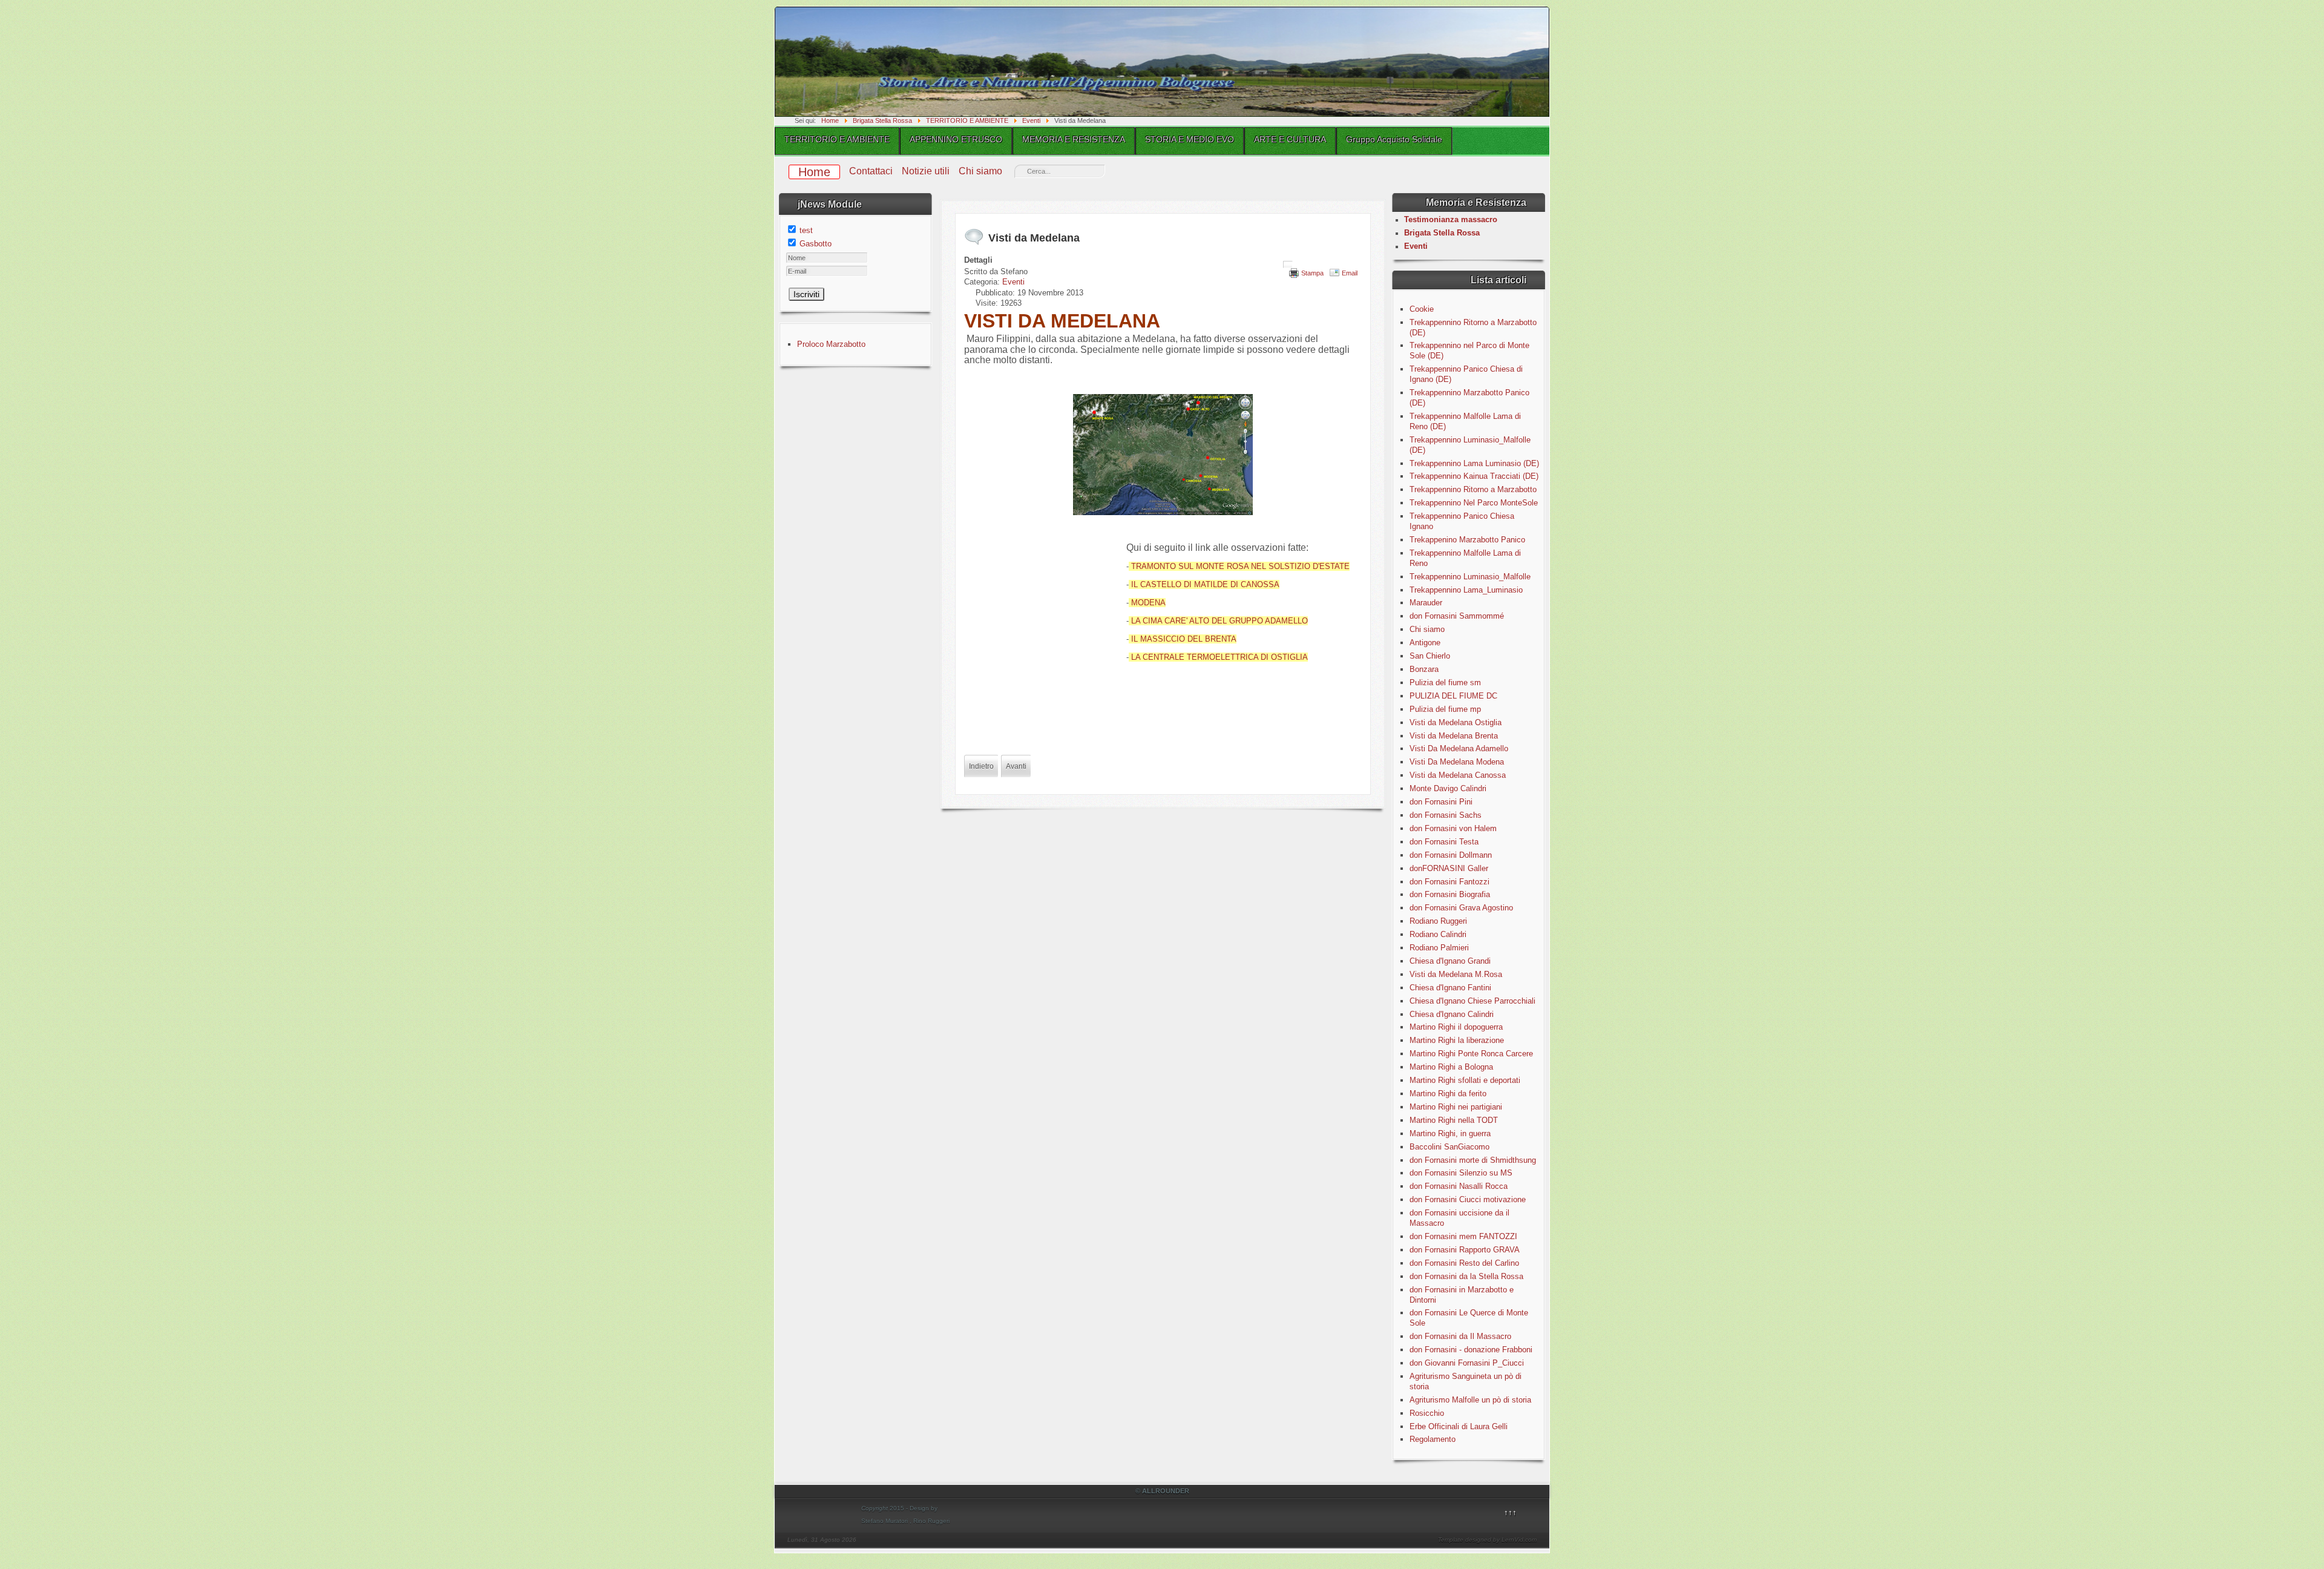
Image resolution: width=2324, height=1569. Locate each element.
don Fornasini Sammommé (1457, 616)
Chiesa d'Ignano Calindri (1452, 1014)
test (806, 230)
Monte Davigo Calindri (1448, 788)
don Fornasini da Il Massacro (1460, 1336)
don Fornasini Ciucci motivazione (1468, 1199)
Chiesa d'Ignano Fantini (1450, 988)
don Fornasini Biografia (1450, 894)
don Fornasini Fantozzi (1449, 882)
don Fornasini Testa (1444, 842)
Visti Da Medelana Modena (1457, 762)
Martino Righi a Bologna (1451, 1067)
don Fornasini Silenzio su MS (1461, 1173)
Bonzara (1424, 669)
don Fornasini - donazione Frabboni (1471, 1350)
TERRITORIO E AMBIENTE (837, 139)
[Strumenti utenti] (1288, 265)
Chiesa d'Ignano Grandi (1450, 961)
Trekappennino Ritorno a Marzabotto (1473, 489)
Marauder (1426, 603)
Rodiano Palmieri (1439, 948)
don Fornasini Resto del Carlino (1464, 1263)
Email (1350, 273)
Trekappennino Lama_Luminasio (1466, 590)
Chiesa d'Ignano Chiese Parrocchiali (1472, 1001)
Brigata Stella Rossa (1442, 233)
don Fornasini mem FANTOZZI (1463, 1236)
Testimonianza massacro (1451, 219)
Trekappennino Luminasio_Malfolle (1470, 577)
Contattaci (871, 171)
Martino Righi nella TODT (1454, 1120)
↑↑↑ (1510, 1512)
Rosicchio (1427, 1413)
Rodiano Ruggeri (1438, 921)
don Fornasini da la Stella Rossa (1466, 1276)
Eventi (1013, 282)
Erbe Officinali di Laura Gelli (1459, 1426)
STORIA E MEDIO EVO (1190, 139)
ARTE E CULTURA (1290, 139)
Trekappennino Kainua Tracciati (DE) (1474, 476)
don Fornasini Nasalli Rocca (1459, 1186)
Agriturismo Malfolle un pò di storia (1470, 1400)
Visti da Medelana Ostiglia (1456, 722)
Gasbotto (816, 244)
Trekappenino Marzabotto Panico (1467, 540)
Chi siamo (980, 171)
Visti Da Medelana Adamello (1459, 748)
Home (814, 172)
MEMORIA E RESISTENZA (1074, 139)
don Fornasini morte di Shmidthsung (1473, 1160)
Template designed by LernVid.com (1487, 1540)
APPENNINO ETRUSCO (956, 139)
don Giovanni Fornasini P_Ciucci (1467, 1363)
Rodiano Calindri (1438, 934)
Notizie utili (926, 171)
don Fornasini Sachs (1446, 815)
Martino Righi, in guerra (1450, 1133)
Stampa (1312, 273)
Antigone (1425, 643)
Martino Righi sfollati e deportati (1465, 1080)
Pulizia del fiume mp (1445, 709)
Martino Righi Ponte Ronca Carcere (1471, 1054)
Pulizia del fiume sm (1445, 683)
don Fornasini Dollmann (1451, 855)
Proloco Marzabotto (831, 344)
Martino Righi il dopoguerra (1456, 1027)
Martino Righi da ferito (1448, 1094)
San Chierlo (1430, 656)
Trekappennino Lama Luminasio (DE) (1474, 463)
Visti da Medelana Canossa (1458, 775)
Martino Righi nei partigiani (1456, 1107)
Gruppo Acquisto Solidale (1394, 139)
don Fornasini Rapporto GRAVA (1465, 1250)
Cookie (1422, 309)
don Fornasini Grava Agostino (1461, 908)
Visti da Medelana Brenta (1454, 736)
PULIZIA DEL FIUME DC (1453, 696)
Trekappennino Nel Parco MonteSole (1474, 503)
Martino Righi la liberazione (1457, 1040)
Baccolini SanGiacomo (1449, 1147)
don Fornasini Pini (1441, 802)
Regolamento (1433, 1439)
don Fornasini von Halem (1453, 828)
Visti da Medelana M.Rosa (1456, 974)
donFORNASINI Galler (1449, 868)
